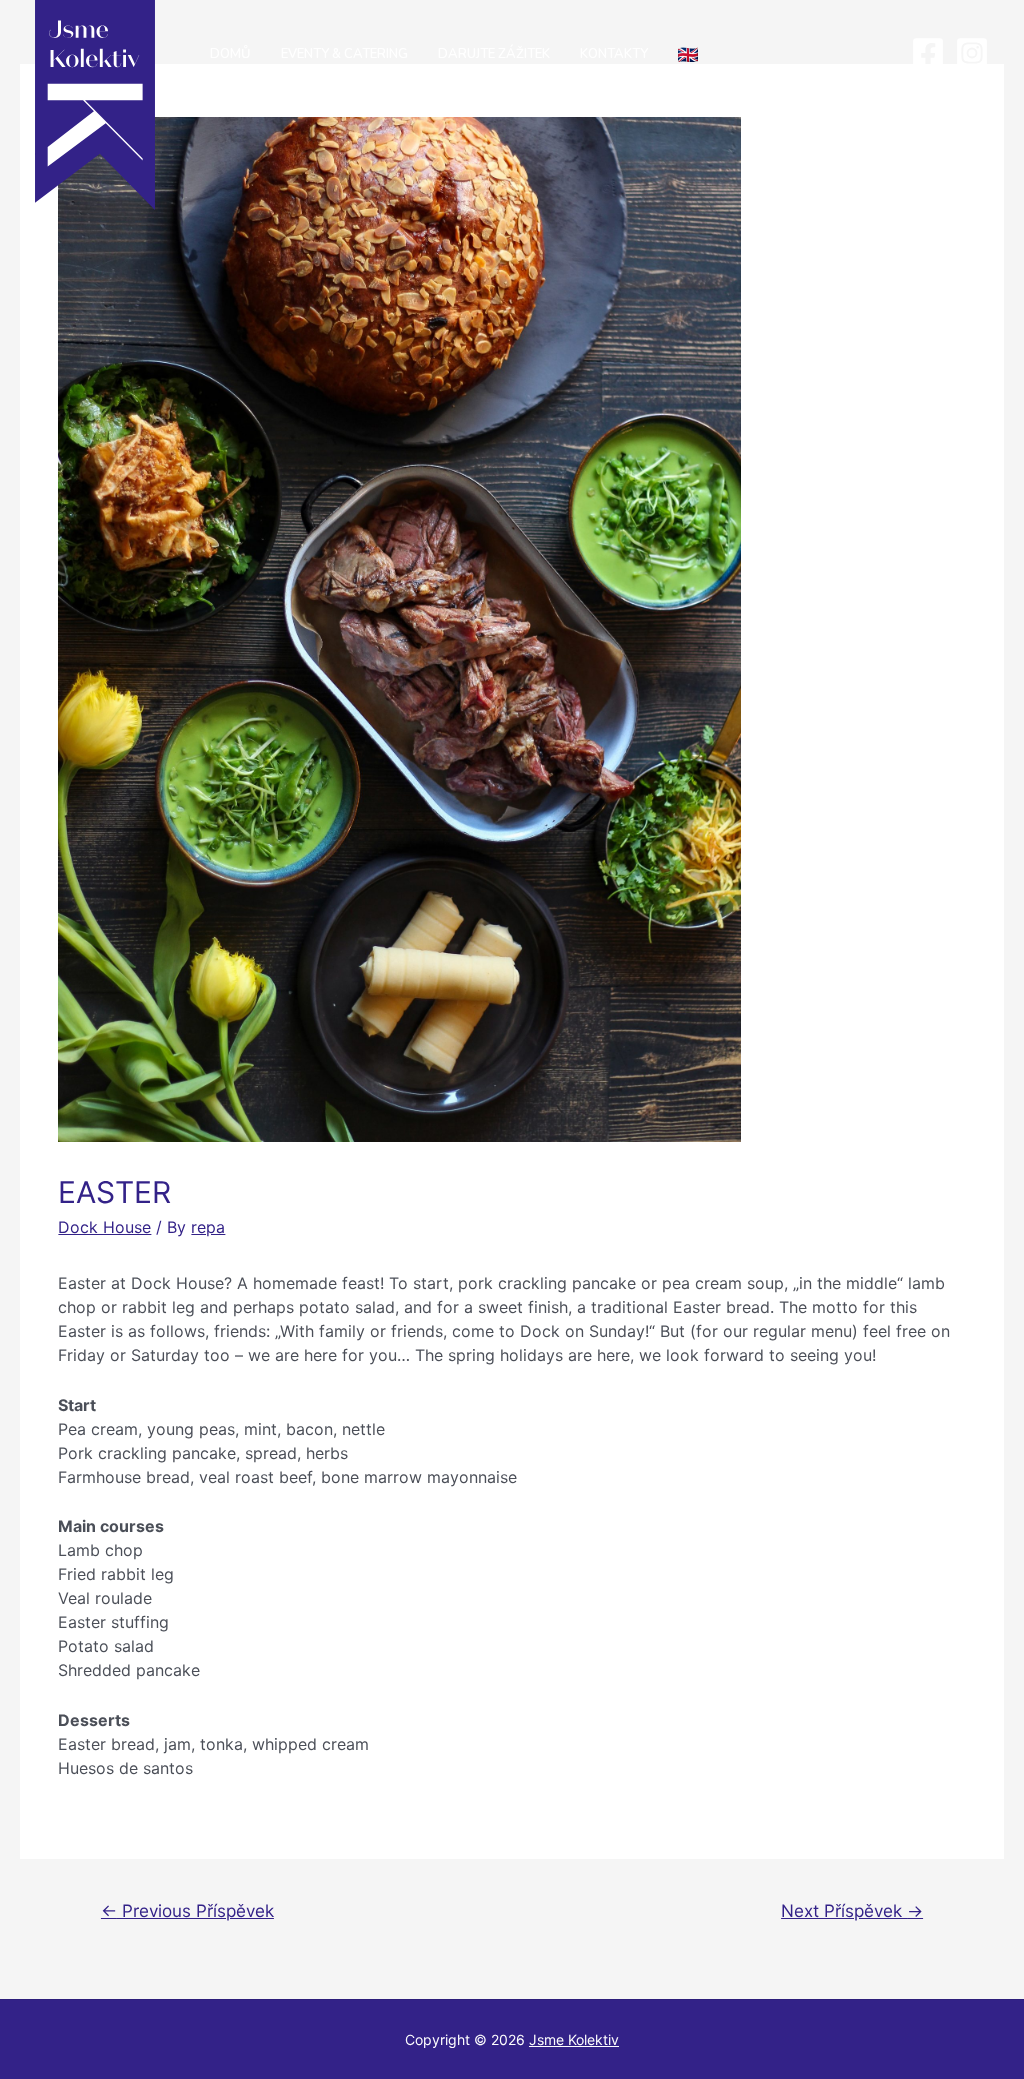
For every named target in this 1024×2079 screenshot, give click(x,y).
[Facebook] (928, 53)
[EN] (688, 55)
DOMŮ (230, 54)
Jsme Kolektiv (574, 2039)
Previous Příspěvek (187, 1910)
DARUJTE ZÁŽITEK (494, 54)
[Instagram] (972, 53)
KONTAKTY (614, 54)
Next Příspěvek (852, 1910)
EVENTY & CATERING (344, 54)
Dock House (104, 1227)
